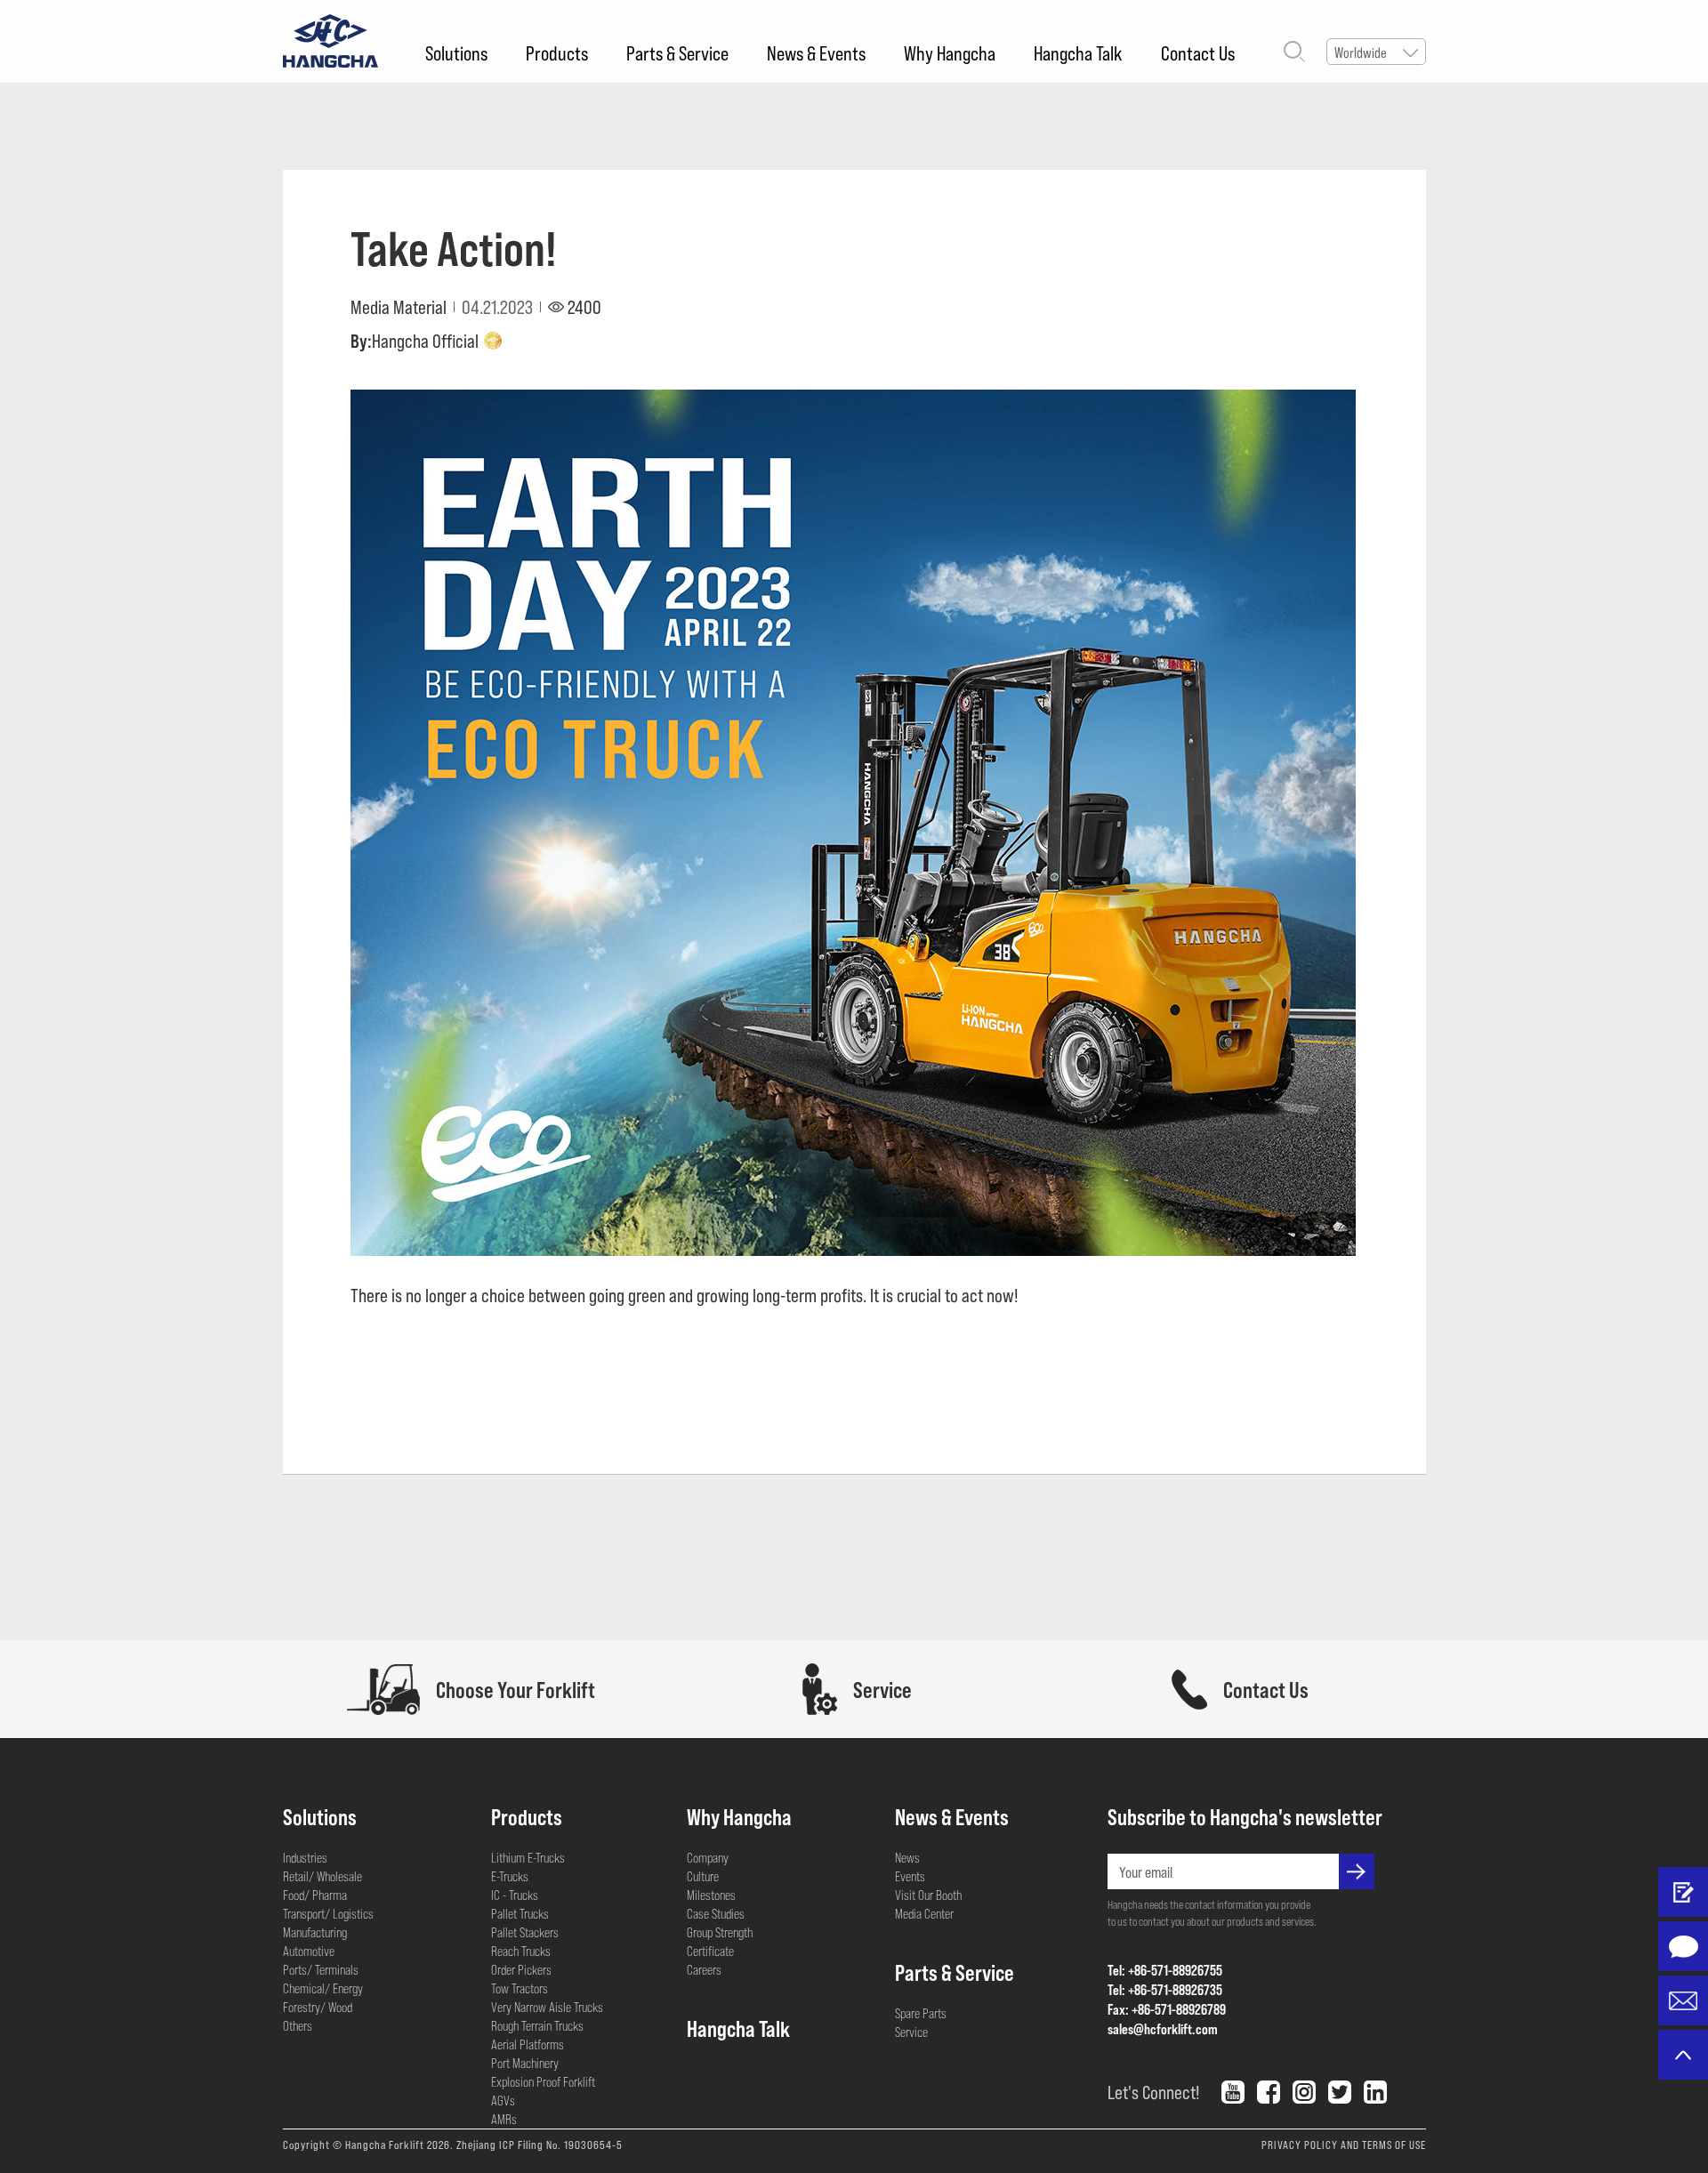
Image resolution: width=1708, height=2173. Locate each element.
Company (708, 1857)
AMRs (504, 2119)
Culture (703, 1876)
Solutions (456, 52)
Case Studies (716, 1913)
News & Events (816, 52)
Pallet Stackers (525, 1932)
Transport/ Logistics (328, 1913)
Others (298, 2025)
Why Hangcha (950, 52)
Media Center (924, 1913)
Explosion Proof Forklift (543, 2081)
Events (910, 1876)
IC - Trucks (515, 1895)
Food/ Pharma (315, 1895)
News (907, 1857)
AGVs (503, 2100)
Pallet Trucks (520, 1913)
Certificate (710, 1951)
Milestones (711, 1895)
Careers (704, 1969)
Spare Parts (921, 2013)
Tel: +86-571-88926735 (1165, 1989)
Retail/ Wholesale (322, 1876)
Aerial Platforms (528, 2044)
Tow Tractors (520, 1988)
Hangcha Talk (1078, 52)
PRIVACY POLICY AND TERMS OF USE (1344, 2145)
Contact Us (1198, 52)
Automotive (309, 1951)
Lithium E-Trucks (528, 1857)
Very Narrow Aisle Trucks (547, 2007)
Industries (305, 1857)
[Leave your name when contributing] (1683, 1892)
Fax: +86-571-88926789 (1167, 2009)
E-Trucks (510, 1876)
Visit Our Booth (928, 1895)
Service (911, 2032)
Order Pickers (521, 1969)
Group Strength (720, 1932)
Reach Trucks (521, 1951)
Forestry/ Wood (318, 2007)
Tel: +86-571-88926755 (1165, 1970)
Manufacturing (315, 1932)
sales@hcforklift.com (1163, 2028)
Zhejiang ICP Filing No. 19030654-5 (540, 2145)
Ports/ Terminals (321, 1969)
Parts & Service (677, 52)
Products (557, 52)
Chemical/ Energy (323, 1988)
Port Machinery (525, 2063)
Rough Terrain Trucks (537, 2025)
